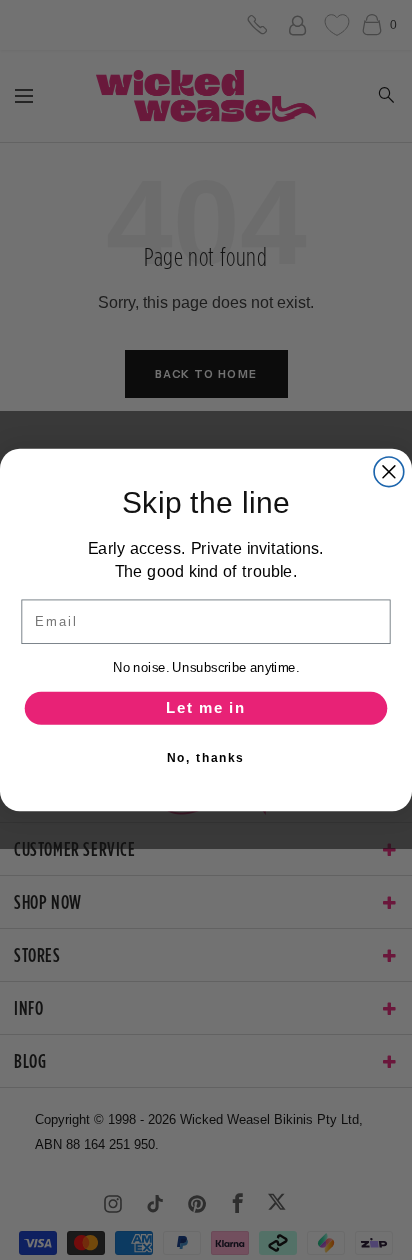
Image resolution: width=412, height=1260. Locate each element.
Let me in (206, 708)
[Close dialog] (389, 472)
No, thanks (205, 757)
